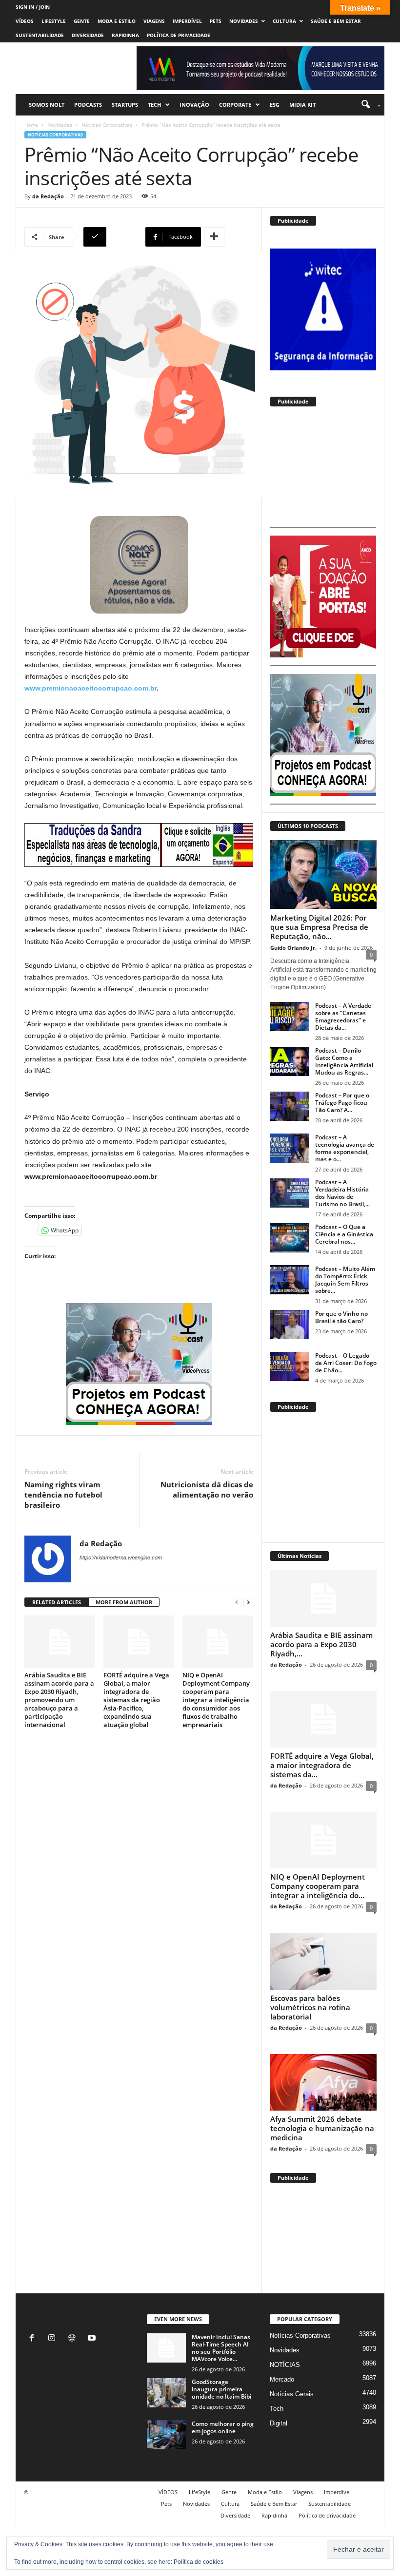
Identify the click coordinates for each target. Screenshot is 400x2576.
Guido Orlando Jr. (293, 948)
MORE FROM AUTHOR (124, 1602)
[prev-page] (237, 1603)
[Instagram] (54, 2339)
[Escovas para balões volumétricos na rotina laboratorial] (323, 1961)
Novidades (244, 21)
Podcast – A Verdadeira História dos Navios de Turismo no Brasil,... (342, 1193)
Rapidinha (125, 35)
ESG (275, 105)
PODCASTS (88, 105)
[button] (368, 105)
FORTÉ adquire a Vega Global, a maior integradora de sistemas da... (322, 1765)
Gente (82, 21)
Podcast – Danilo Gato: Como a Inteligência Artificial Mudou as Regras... (344, 1061)
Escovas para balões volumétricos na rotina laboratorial (310, 2007)
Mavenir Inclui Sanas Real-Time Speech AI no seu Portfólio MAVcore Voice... (221, 2348)
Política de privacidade (179, 35)
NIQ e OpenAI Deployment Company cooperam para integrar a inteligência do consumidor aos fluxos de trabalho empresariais (216, 1700)
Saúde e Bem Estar (336, 21)
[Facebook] (34, 2339)
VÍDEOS (25, 21)
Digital (279, 2423)
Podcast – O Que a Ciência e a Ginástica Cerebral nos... (344, 1234)
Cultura (284, 21)
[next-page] (248, 1603)
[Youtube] (93, 2339)
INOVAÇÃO (194, 105)
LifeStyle (54, 21)
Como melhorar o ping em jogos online (223, 2427)
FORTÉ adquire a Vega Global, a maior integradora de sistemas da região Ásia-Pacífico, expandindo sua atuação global (136, 1700)
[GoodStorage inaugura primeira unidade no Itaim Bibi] (166, 2393)
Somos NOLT (47, 105)
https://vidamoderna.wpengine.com (121, 1557)
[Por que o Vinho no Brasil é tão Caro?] (290, 1325)
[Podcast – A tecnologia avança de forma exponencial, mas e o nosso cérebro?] (290, 1148)
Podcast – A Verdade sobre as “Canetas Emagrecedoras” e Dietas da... (343, 1017)
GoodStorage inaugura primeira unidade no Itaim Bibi (221, 2389)
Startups (125, 105)
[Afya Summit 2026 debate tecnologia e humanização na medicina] (323, 2082)
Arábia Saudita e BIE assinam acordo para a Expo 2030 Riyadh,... (321, 1644)
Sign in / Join (33, 7)
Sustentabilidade (40, 35)
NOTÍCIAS (285, 2365)
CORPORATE (235, 105)
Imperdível (187, 21)
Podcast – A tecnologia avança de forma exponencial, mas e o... (345, 1148)
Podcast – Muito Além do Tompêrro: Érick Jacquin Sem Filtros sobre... (345, 1280)
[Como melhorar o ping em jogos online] (166, 2435)
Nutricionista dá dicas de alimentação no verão (207, 1490)
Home (31, 125)
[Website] (74, 2339)
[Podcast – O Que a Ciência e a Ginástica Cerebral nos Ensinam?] (290, 1238)
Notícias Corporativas (107, 125)
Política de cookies (199, 2562)
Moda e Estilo (117, 21)
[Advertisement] (323, 470)
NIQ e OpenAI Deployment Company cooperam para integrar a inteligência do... (318, 1886)
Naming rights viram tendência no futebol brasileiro (63, 1495)
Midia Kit (302, 105)
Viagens (154, 21)
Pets (216, 21)
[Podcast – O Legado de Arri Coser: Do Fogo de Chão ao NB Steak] (290, 1366)
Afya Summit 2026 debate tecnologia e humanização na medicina (322, 2128)
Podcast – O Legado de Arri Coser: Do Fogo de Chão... (346, 1363)
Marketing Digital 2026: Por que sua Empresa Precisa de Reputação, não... (319, 927)
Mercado (282, 2379)
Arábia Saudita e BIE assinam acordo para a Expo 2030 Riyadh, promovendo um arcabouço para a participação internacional (59, 1700)
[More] (214, 237)
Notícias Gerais (292, 2394)
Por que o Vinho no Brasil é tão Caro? (341, 1317)
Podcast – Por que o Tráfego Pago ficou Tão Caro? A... (342, 1103)
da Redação (48, 196)
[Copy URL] (113, 237)
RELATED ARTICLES (57, 1602)
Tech (154, 105)
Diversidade (88, 35)
